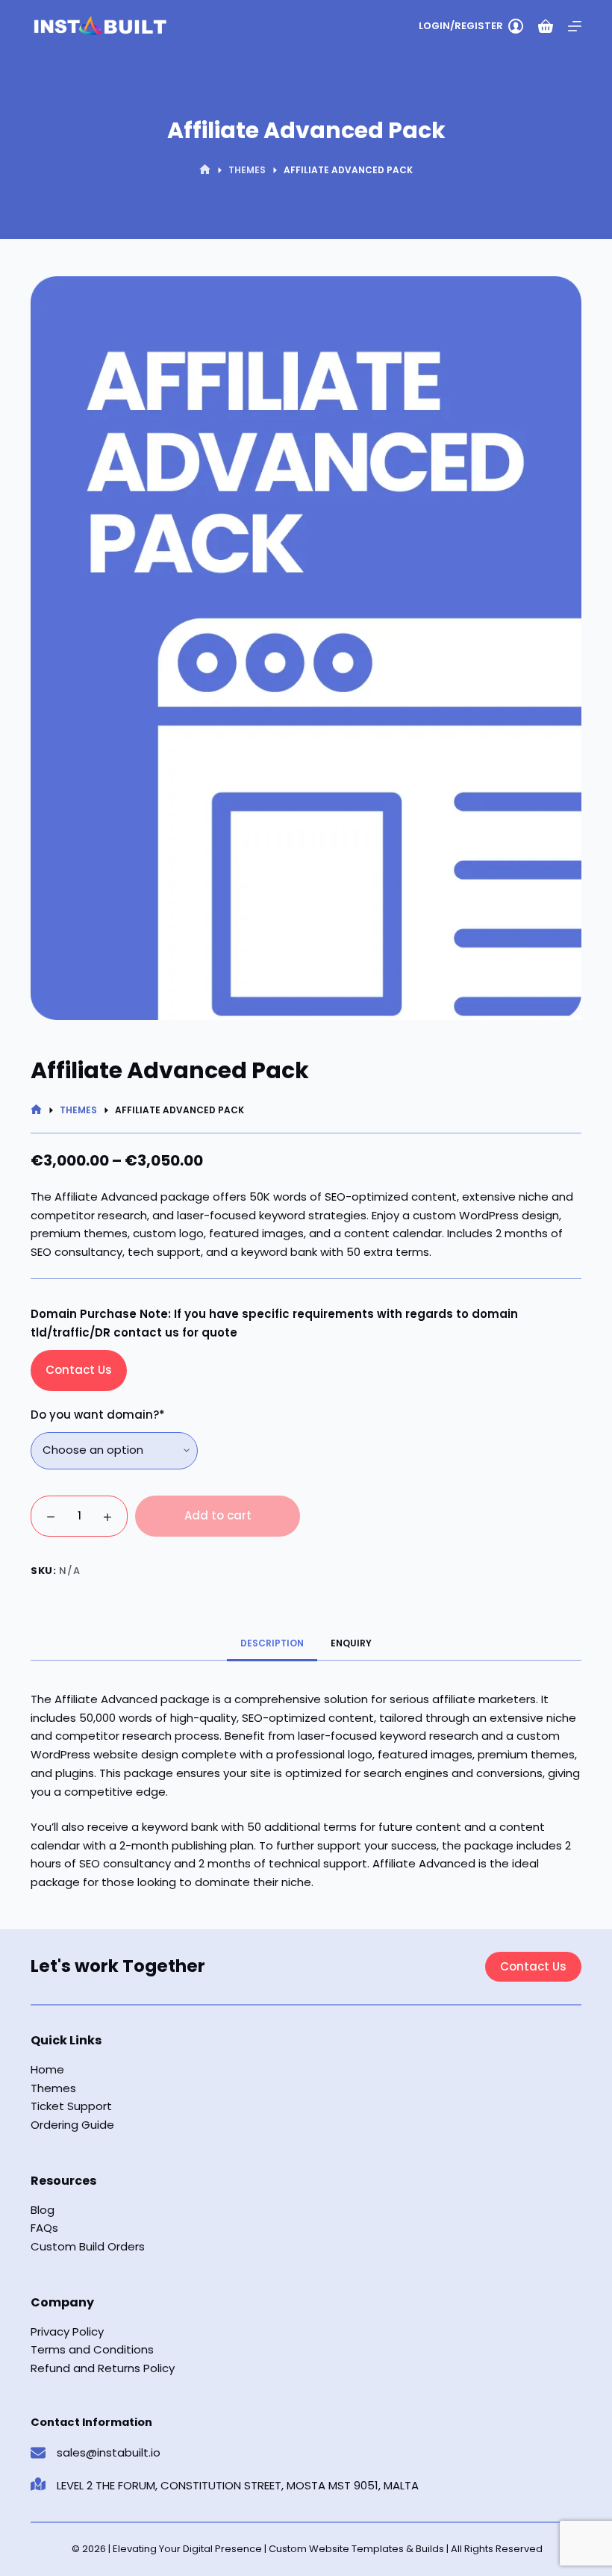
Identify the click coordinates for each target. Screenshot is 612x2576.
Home (47, 2069)
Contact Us (79, 1370)
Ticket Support (71, 2106)
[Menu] (575, 26)
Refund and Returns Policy (103, 2368)
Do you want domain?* (98, 1415)
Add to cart (218, 1515)
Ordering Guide (72, 2125)
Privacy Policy (67, 2331)
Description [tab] (272, 1643)
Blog (43, 2210)
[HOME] (205, 170)
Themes (53, 2088)
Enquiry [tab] (351, 1643)
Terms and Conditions (92, 2349)
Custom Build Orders (88, 2246)
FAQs (44, 2228)
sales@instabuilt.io (109, 2452)
